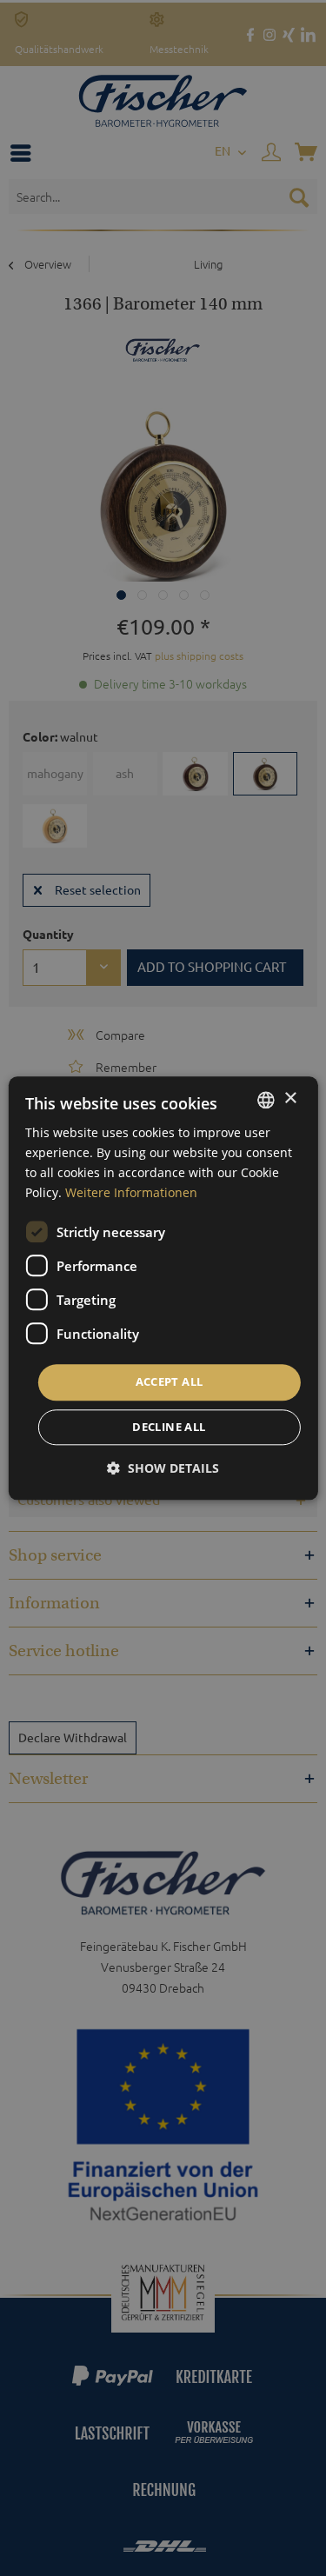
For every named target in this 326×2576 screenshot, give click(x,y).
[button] (163, 1468)
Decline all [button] (169, 1427)
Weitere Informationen (131, 1192)
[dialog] (163, 1288)
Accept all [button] (170, 1382)
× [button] (290, 1098)
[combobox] (266, 1100)
